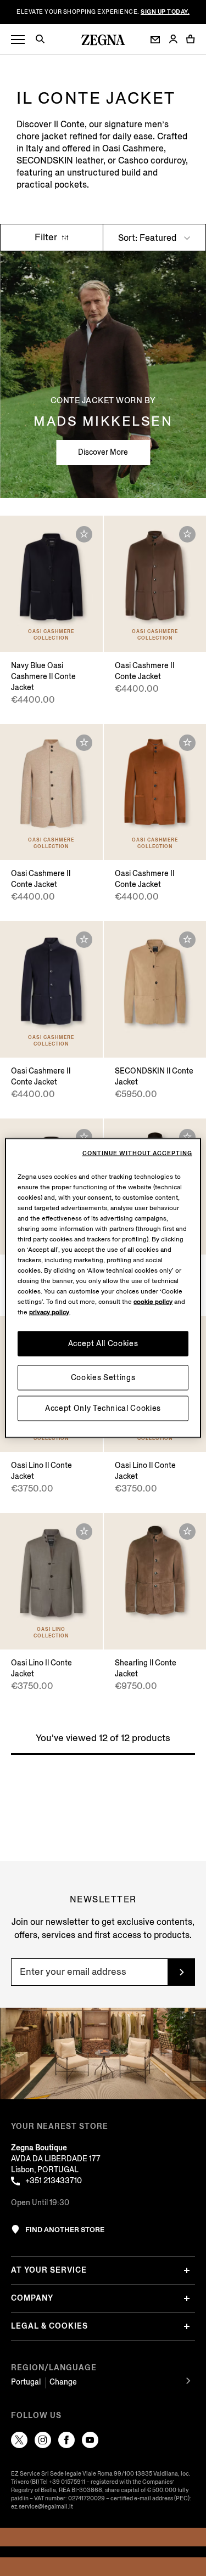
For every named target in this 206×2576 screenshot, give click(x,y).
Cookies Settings (103, 1378)
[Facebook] (66, 2440)
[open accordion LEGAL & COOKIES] (187, 2326)
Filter (47, 237)
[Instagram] (43, 2440)
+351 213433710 (54, 2181)
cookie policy (153, 1302)
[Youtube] (90, 2440)
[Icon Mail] (155, 40)
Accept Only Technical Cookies (103, 1408)
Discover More (103, 452)
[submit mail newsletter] (181, 1972)
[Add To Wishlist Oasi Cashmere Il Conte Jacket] (187, 534)
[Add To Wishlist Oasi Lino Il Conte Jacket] (84, 1532)
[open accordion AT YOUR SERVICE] (187, 2270)
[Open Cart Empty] (191, 39)
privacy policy (49, 1312)
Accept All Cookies (103, 1344)
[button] (44, 41)
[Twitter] (19, 2440)
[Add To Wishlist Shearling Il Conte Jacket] (187, 1532)
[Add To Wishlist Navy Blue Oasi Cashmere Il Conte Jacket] (84, 534)
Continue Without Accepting (137, 1154)
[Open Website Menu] (18, 40)
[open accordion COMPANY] (187, 2298)
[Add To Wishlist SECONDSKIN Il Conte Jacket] (187, 940)
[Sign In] (173, 40)
